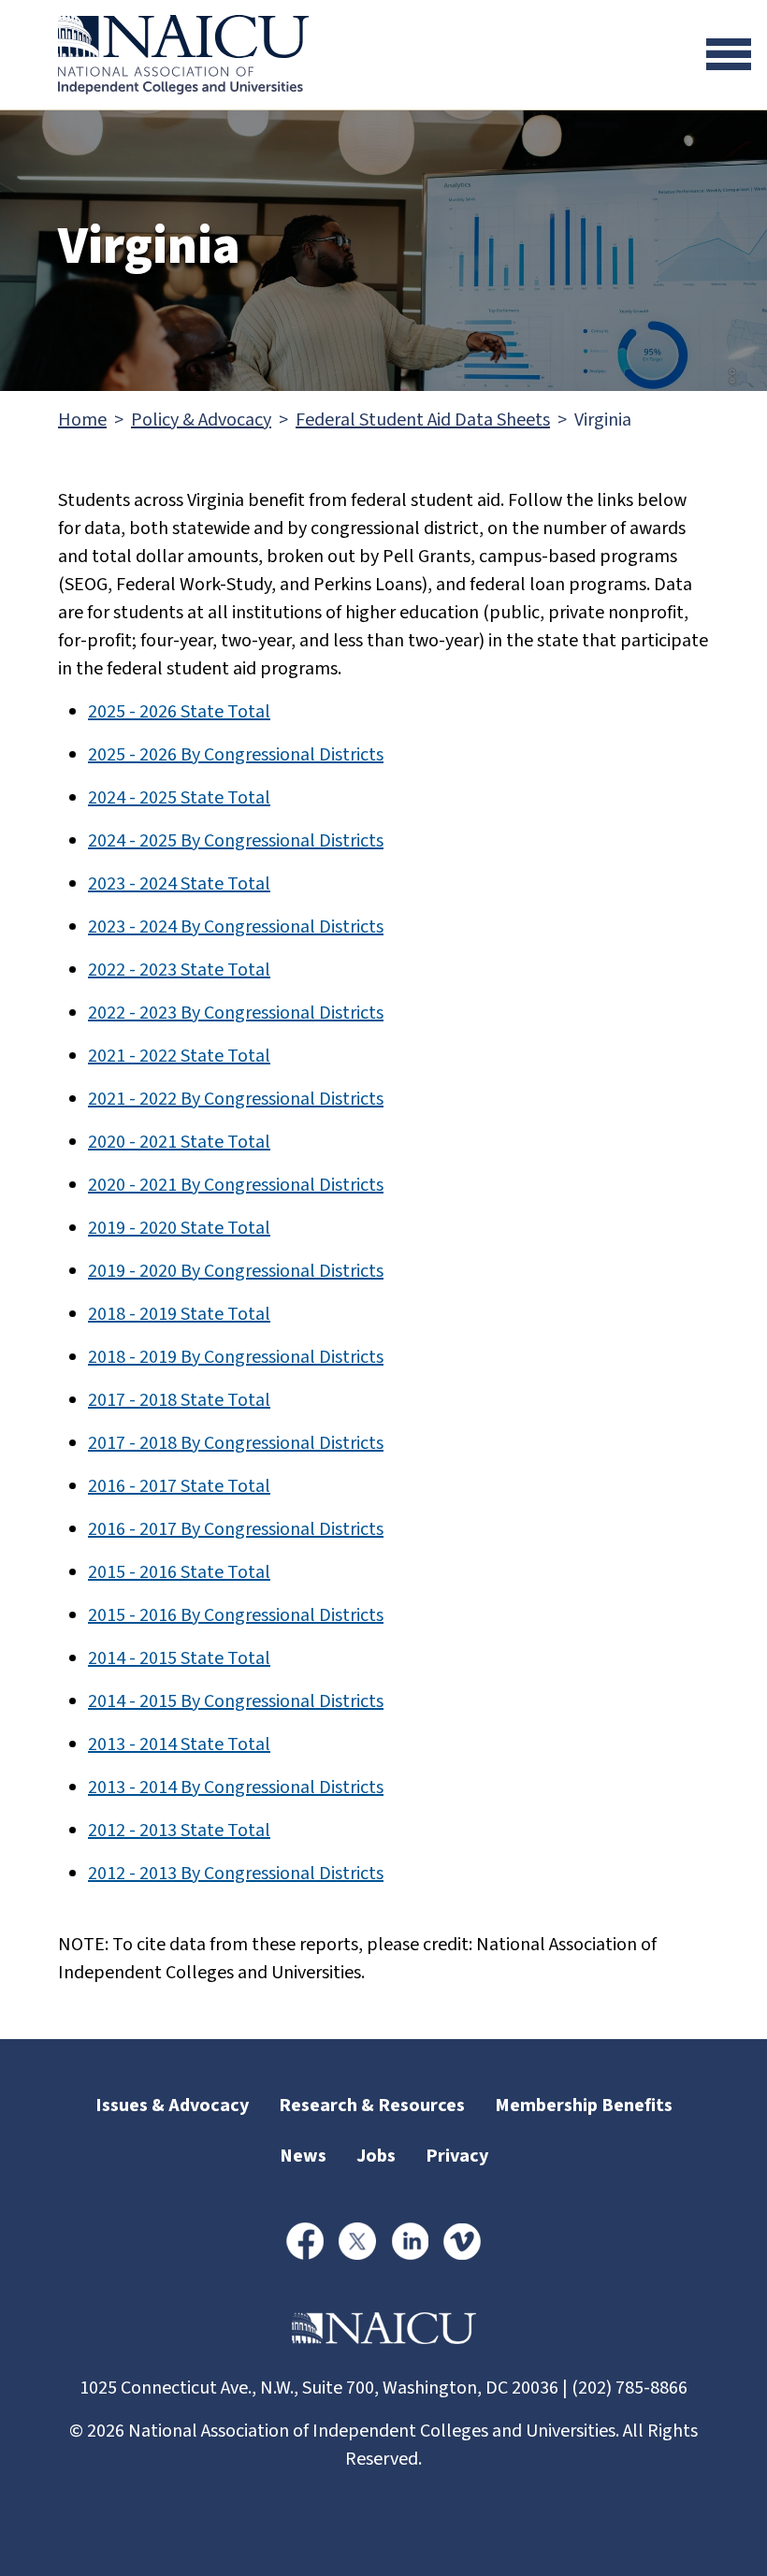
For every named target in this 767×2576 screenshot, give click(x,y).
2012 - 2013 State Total (179, 1831)
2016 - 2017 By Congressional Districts (236, 1529)
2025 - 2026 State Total (179, 712)
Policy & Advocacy (201, 420)
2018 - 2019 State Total (179, 1314)
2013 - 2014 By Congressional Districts (236, 1787)
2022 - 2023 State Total (179, 970)
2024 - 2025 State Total (179, 798)
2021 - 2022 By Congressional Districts (236, 1099)
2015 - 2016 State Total (179, 1572)
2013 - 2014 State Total (179, 1744)
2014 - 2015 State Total (179, 1658)
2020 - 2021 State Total (179, 1142)
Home (82, 420)
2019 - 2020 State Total (179, 1228)
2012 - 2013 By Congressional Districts (236, 1874)
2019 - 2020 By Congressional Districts (236, 1271)
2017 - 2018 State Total (179, 1400)
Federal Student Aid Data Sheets (423, 420)
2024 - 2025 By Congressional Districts (236, 841)
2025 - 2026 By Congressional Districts (236, 755)
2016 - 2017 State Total (179, 1486)
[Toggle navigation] (729, 54)
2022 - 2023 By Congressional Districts (236, 1013)
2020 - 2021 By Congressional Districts (236, 1185)
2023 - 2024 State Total (179, 884)
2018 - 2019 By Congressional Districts (236, 1357)
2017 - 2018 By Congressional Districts (236, 1443)
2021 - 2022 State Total (179, 1056)
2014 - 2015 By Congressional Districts (236, 1701)
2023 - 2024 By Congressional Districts (236, 927)
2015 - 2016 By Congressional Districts (236, 1615)
